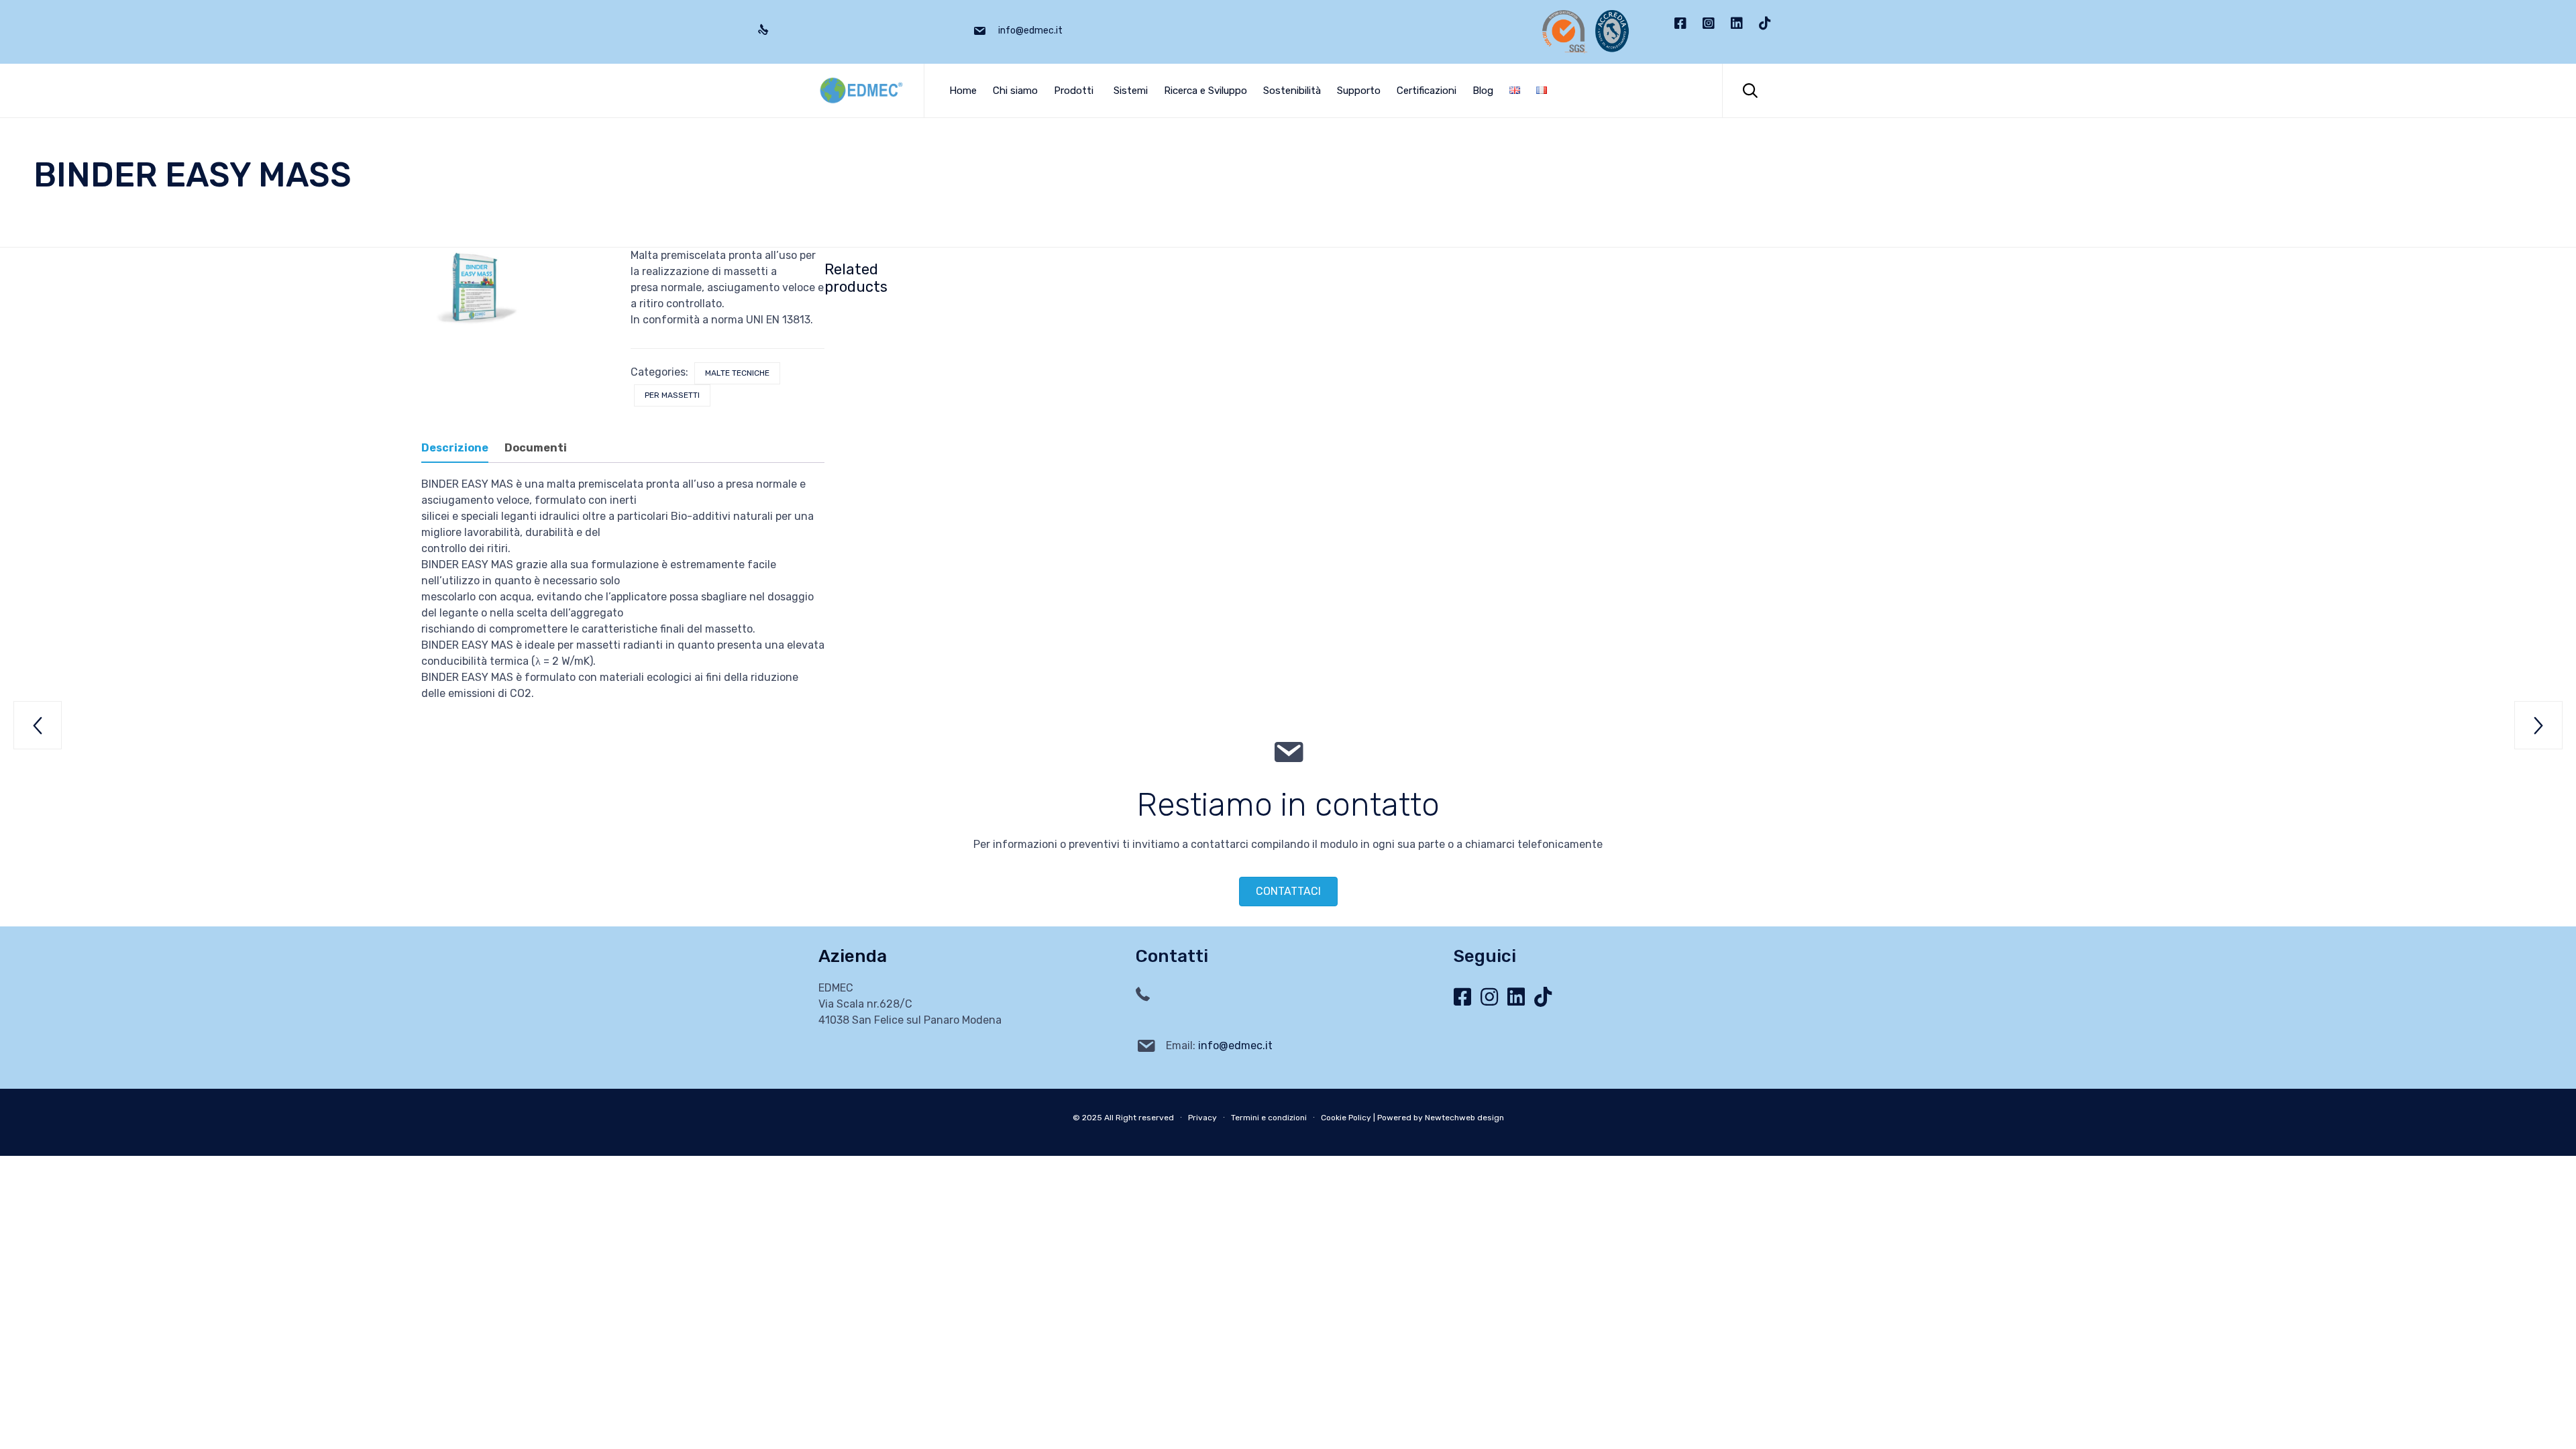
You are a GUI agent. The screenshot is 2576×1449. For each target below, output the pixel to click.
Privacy (1202, 1118)
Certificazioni (1427, 91)
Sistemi (1131, 91)
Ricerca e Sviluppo (1205, 91)
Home (963, 91)
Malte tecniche (737, 373)
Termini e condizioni (1269, 1118)
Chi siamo (1015, 91)
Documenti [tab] (536, 448)
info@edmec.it (1235, 1045)
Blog (1483, 91)
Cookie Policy (1346, 1118)
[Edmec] (861, 91)
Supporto (1359, 91)
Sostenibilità (1292, 91)
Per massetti (672, 395)
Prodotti (1074, 91)
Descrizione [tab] (455, 448)
